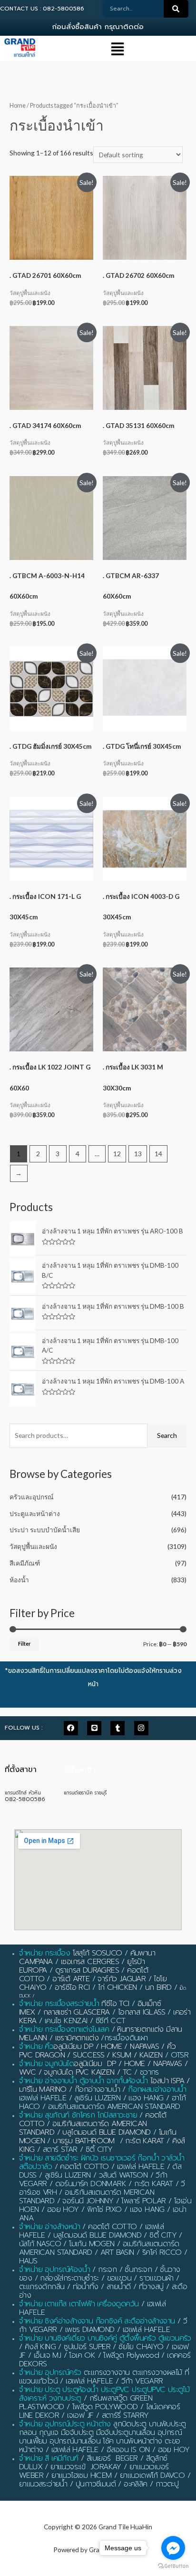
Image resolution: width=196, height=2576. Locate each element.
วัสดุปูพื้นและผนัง (33, 1546)
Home (18, 106)
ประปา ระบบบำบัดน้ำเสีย (45, 1530)
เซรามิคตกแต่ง (77, 2038)
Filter (24, 1644)
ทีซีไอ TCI (115, 2004)
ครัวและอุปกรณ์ (32, 1497)
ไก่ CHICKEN (118, 1987)
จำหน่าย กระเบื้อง (44, 1953)
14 (158, 1154)
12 (117, 1154)
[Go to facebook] (173, 2548)
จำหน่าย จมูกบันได (46, 2064)
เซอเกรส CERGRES (90, 1962)
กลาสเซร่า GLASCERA (77, 2012)
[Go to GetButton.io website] (173, 2566)
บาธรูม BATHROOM (84, 2141)
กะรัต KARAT (144, 2141)
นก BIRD (158, 1987)
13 (138, 1154)
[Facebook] (71, 1728)
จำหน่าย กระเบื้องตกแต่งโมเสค (64, 2029)
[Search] (176, 9)
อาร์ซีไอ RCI (72, 1987)
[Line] (94, 1728)
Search (167, 1435)
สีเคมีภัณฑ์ (25, 1563)
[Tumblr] (118, 1728)
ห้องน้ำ (19, 1580)
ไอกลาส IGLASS (142, 2012)
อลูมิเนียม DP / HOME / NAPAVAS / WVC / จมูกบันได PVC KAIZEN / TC (103, 2068)
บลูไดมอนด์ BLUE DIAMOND (106, 2132)
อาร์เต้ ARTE (71, 1979)
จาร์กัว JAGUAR (122, 1979)
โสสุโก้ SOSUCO (98, 1953)
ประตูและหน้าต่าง (35, 1513)
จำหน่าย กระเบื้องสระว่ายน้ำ (59, 2004)
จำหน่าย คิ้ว (36, 2047)
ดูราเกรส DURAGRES (87, 1970)
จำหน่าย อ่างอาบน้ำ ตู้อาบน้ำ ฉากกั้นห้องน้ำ (83, 2081)
